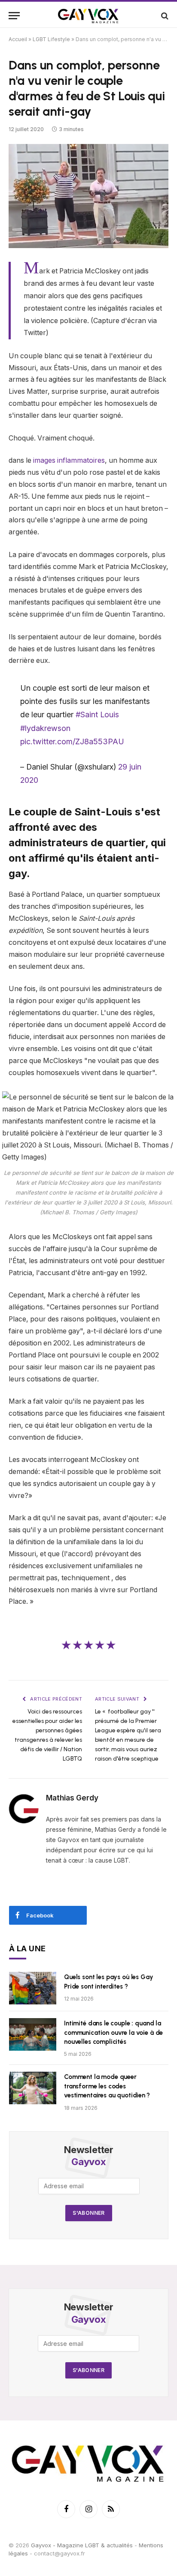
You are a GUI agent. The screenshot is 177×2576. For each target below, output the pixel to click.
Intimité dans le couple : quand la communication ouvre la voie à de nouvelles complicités (113, 2032)
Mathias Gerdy (72, 1798)
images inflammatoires (68, 460)
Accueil (18, 39)
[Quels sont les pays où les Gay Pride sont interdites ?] (33, 1988)
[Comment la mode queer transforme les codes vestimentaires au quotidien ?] (33, 2088)
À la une (27, 1948)
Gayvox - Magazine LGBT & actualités (82, 2545)
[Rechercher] (164, 16)
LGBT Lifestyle (51, 39)
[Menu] (14, 16)
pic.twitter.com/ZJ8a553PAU (72, 741)
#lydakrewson (45, 728)
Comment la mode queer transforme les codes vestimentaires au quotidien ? (107, 2086)
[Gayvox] (88, 16)
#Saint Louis (97, 714)
